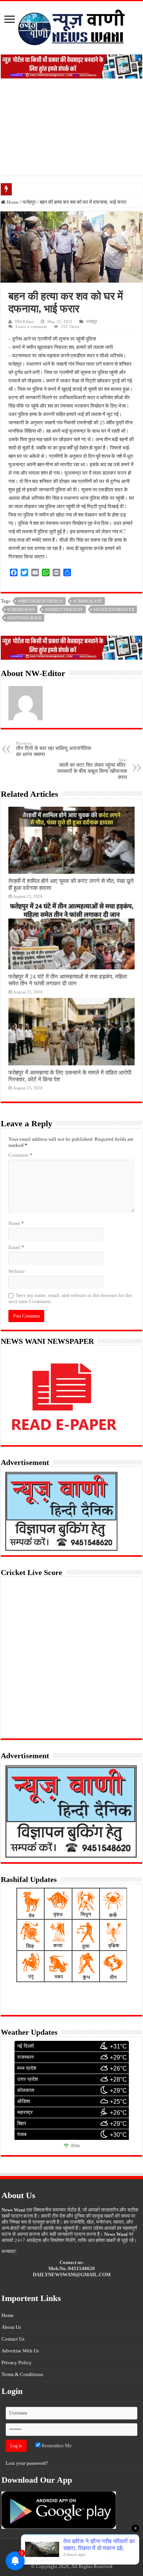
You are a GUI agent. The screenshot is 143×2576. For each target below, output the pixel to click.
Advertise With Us (20, 2351)
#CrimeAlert (88, 601)
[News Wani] (72, 26)
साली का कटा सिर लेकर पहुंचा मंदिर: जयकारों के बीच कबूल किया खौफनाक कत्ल (92, 769)
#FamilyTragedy (64, 609)
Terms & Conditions (22, 2374)
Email (16, 1247)
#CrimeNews (21, 609)
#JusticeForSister (114, 609)
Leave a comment (31, 326)
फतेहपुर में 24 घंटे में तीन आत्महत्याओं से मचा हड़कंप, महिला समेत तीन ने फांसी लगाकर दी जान (68, 980)
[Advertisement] (71, 133)
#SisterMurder (24, 618)
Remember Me (56, 2446)
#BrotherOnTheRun (40, 601)
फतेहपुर (29, 202)
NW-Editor (24, 321)
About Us (11, 2327)
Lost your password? (27, 2463)
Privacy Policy (17, 2363)
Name (16, 1223)
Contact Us (13, 2339)
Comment (20, 1155)
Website (17, 1271)
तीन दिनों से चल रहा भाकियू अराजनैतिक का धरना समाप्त (54, 749)
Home (12, 202)
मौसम (75, 2146)
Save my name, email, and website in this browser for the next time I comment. (70, 1298)
